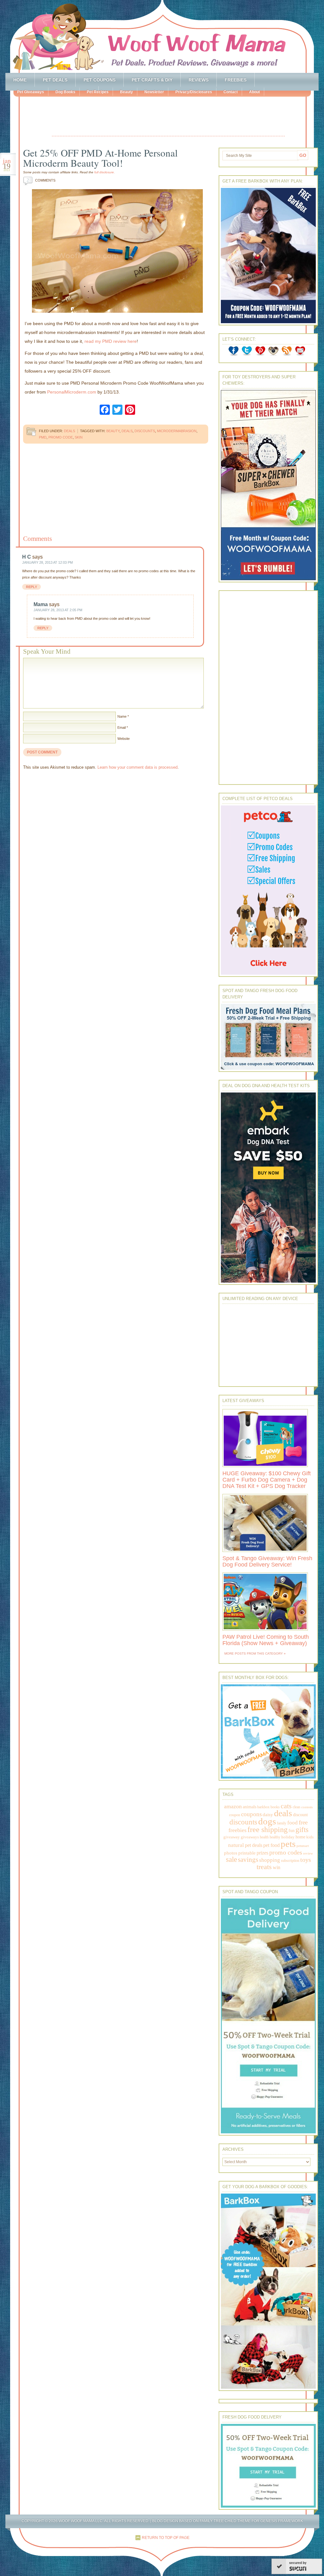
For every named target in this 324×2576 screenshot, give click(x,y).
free (303, 1822)
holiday (288, 1837)
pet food (271, 1845)
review (308, 1853)
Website (124, 739)
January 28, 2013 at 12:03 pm (47, 562)
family (282, 1823)
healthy (275, 1837)
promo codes (286, 1852)
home (300, 1837)
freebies (237, 1830)
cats (286, 1806)
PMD (43, 437)
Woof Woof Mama (162, 36)
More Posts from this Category (254, 1653)
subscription (290, 1861)
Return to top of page (166, 2538)
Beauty (126, 92)
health (264, 1837)
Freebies (236, 80)
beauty (113, 431)
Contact (231, 92)
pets (288, 1844)
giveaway (232, 1837)
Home (20, 80)
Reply (31, 587)
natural (236, 1845)
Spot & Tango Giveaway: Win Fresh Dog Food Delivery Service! (267, 1561)
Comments (41, 180)
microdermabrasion (177, 431)
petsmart (303, 1846)
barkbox (263, 1807)
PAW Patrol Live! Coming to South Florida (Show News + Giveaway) (266, 1640)
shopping (270, 1860)
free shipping (268, 1829)
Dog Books (65, 92)
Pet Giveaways (31, 92)
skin (79, 437)
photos (231, 1853)
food (293, 1823)
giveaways (250, 1837)
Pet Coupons (100, 80)
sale (231, 1859)
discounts (145, 431)
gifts (302, 1830)
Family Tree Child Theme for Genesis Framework (251, 2521)
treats (264, 1867)
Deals (69, 431)
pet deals (254, 1845)
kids (310, 1837)
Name (122, 716)
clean (296, 1807)
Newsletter (154, 92)
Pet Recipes (98, 92)
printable (247, 1853)
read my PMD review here (111, 341)
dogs (267, 1821)
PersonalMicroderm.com (72, 392)
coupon (235, 1815)
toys (306, 1860)
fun (292, 1831)
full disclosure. (105, 172)
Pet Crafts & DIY (152, 80)
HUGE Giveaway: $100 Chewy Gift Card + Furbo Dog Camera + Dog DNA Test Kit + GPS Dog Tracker (267, 1480)
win (277, 1867)
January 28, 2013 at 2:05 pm (58, 610)
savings (248, 1860)
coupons (251, 1814)
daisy (268, 1814)
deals (127, 431)
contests (307, 1807)
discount (300, 1815)
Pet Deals (55, 80)
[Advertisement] (168, 117)
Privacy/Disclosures (194, 92)
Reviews (199, 80)
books (275, 1807)
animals (249, 1807)
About (254, 92)
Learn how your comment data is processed (137, 767)
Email (121, 727)
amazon (233, 1806)
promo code (61, 437)
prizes (262, 1853)
